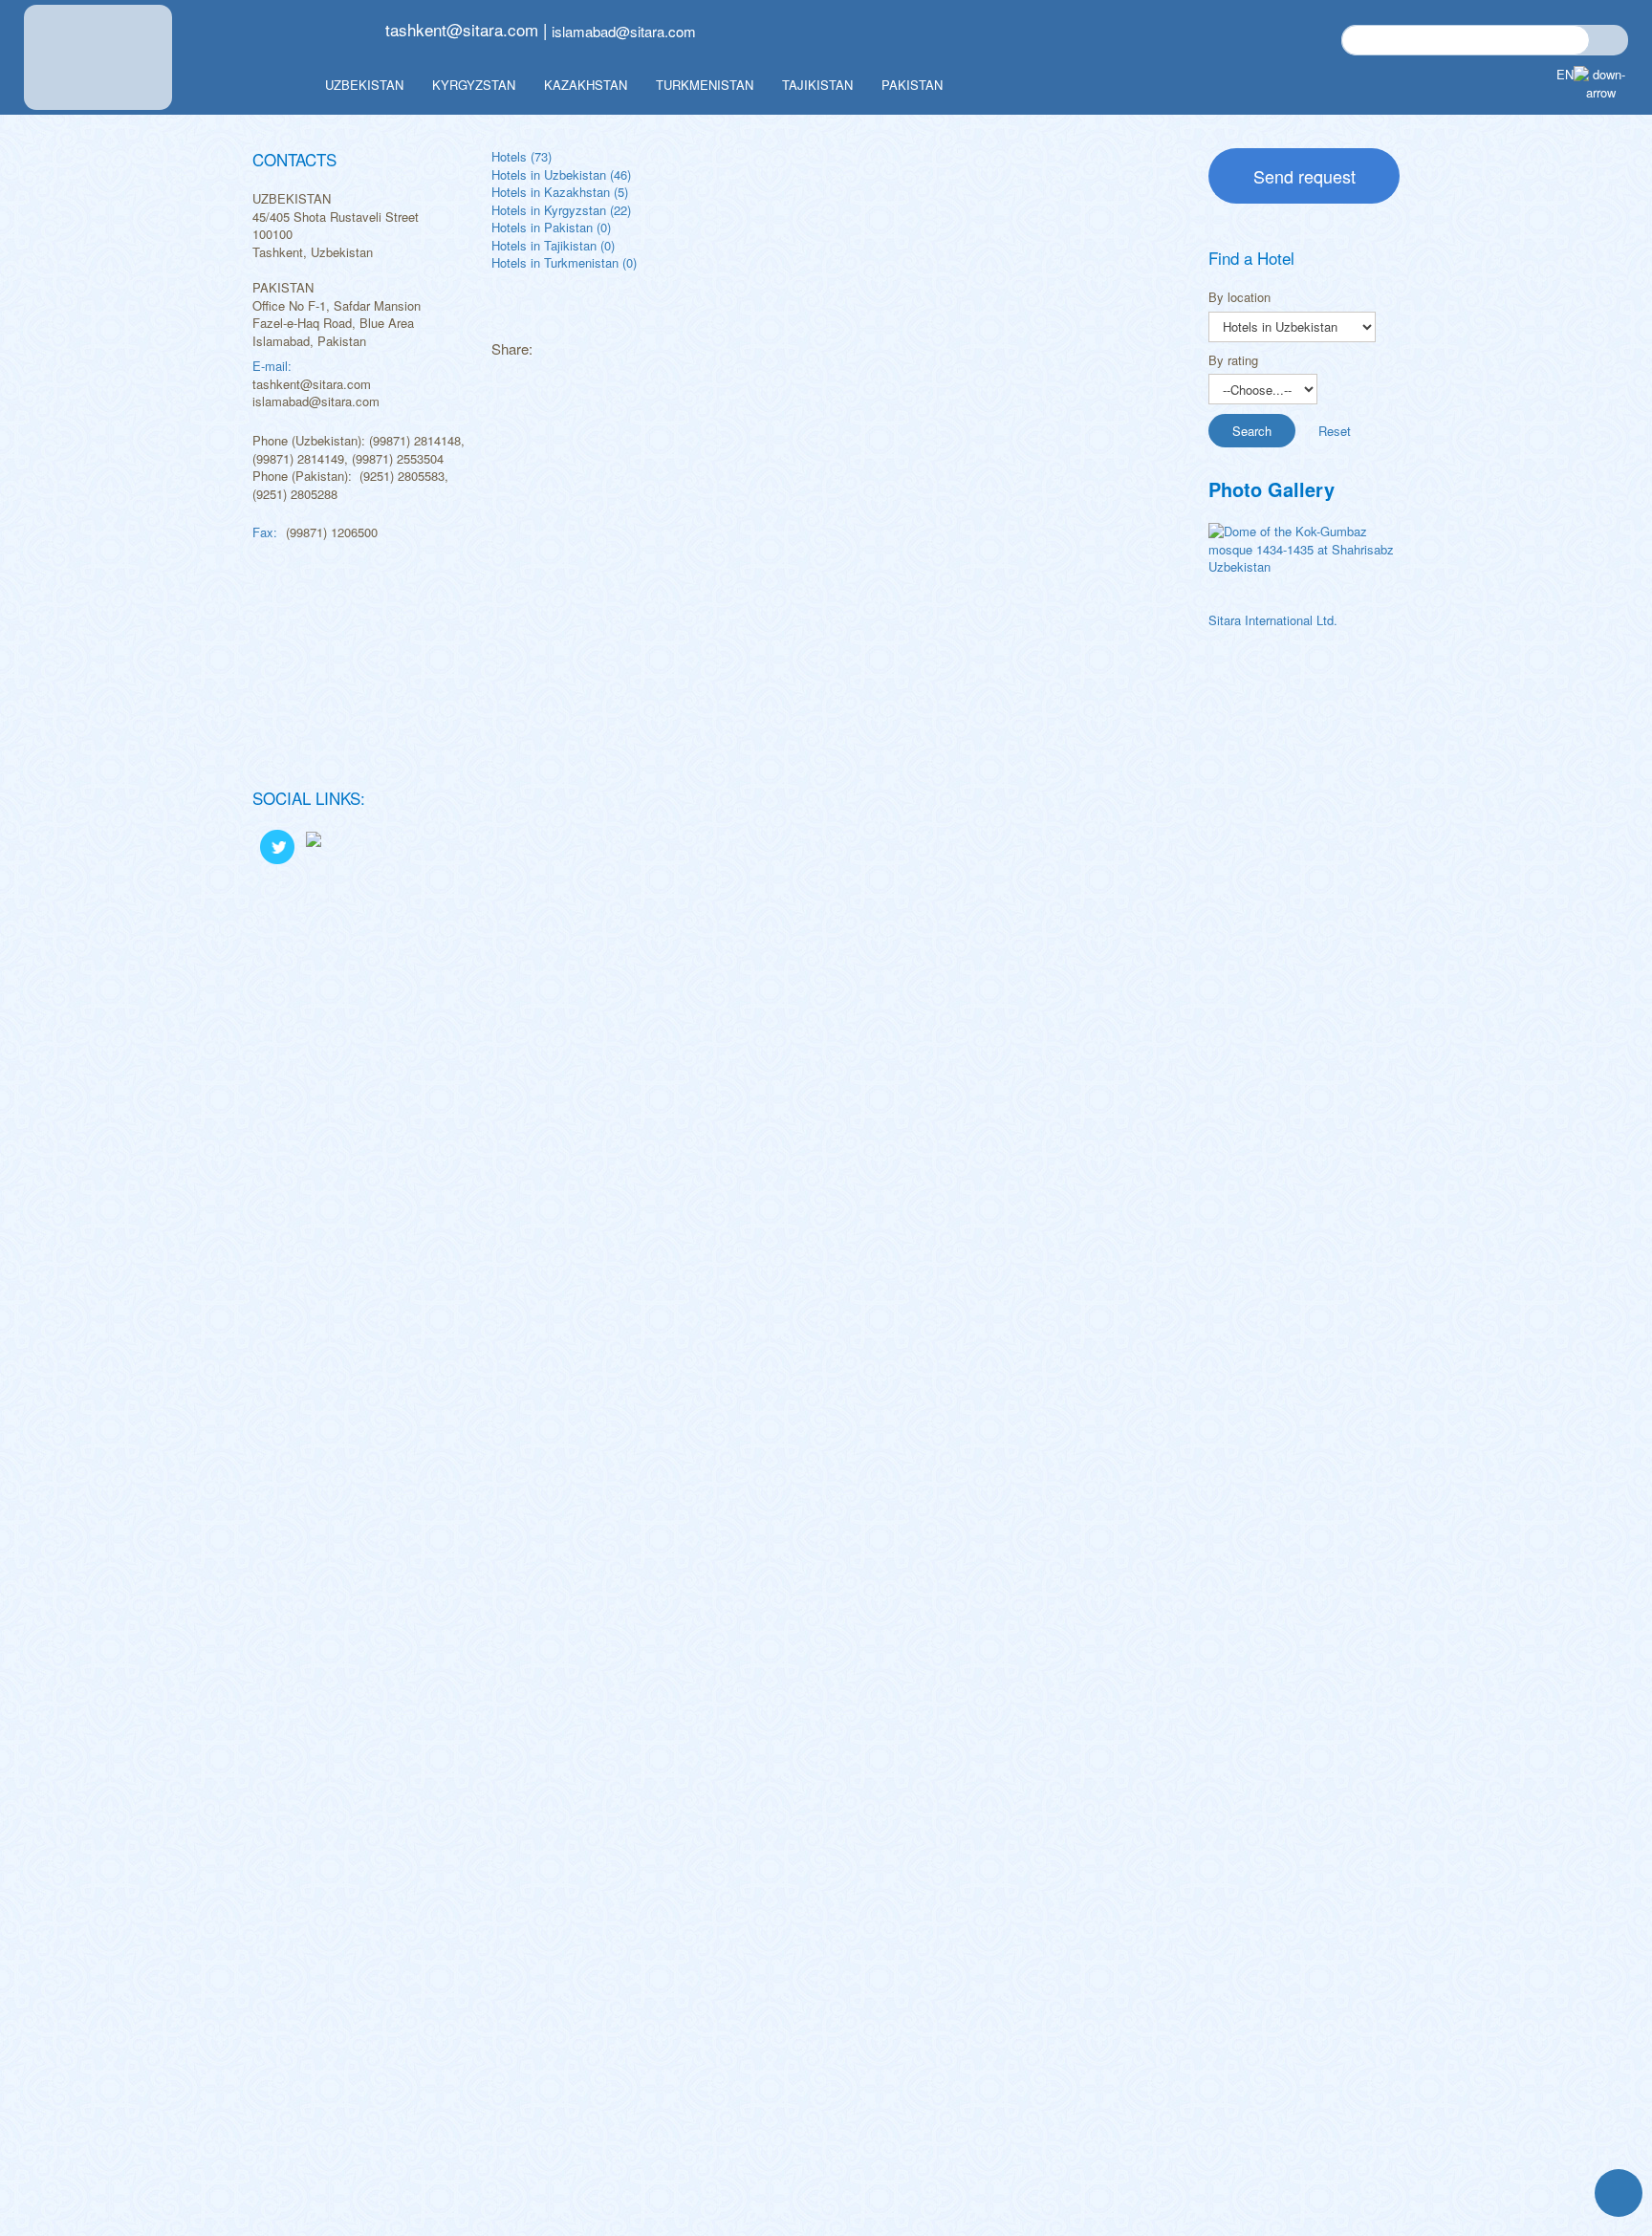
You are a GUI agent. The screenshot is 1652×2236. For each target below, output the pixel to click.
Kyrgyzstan (474, 85)
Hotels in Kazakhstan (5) (560, 192)
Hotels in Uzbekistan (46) (561, 174)
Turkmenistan (705, 85)
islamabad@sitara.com (624, 31)
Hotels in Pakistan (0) (551, 227)
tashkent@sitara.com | (466, 29)
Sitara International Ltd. (1273, 620)
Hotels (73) (522, 156)
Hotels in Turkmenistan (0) (564, 262)
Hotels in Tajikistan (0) (553, 245)
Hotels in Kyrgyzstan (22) (561, 210)
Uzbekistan (364, 85)
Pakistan (912, 85)
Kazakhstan (586, 85)
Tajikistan (817, 85)
